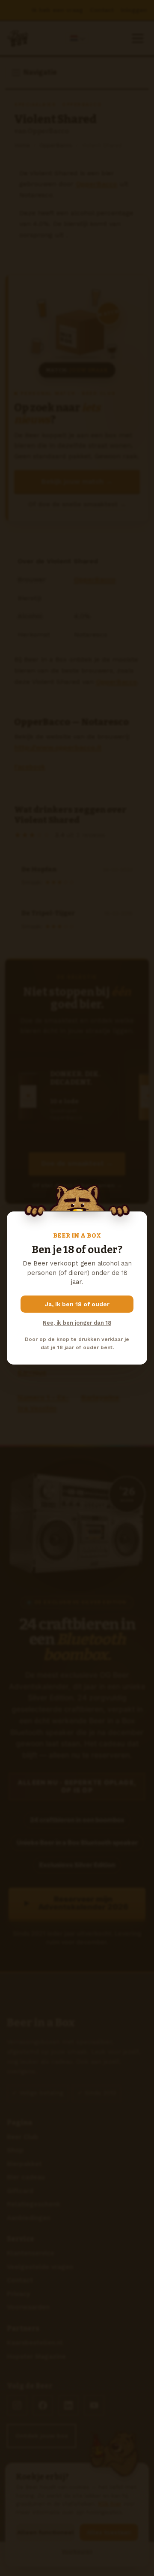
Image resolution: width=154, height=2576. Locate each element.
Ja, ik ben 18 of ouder (77, 1304)
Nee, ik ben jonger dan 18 (77, 1323)
